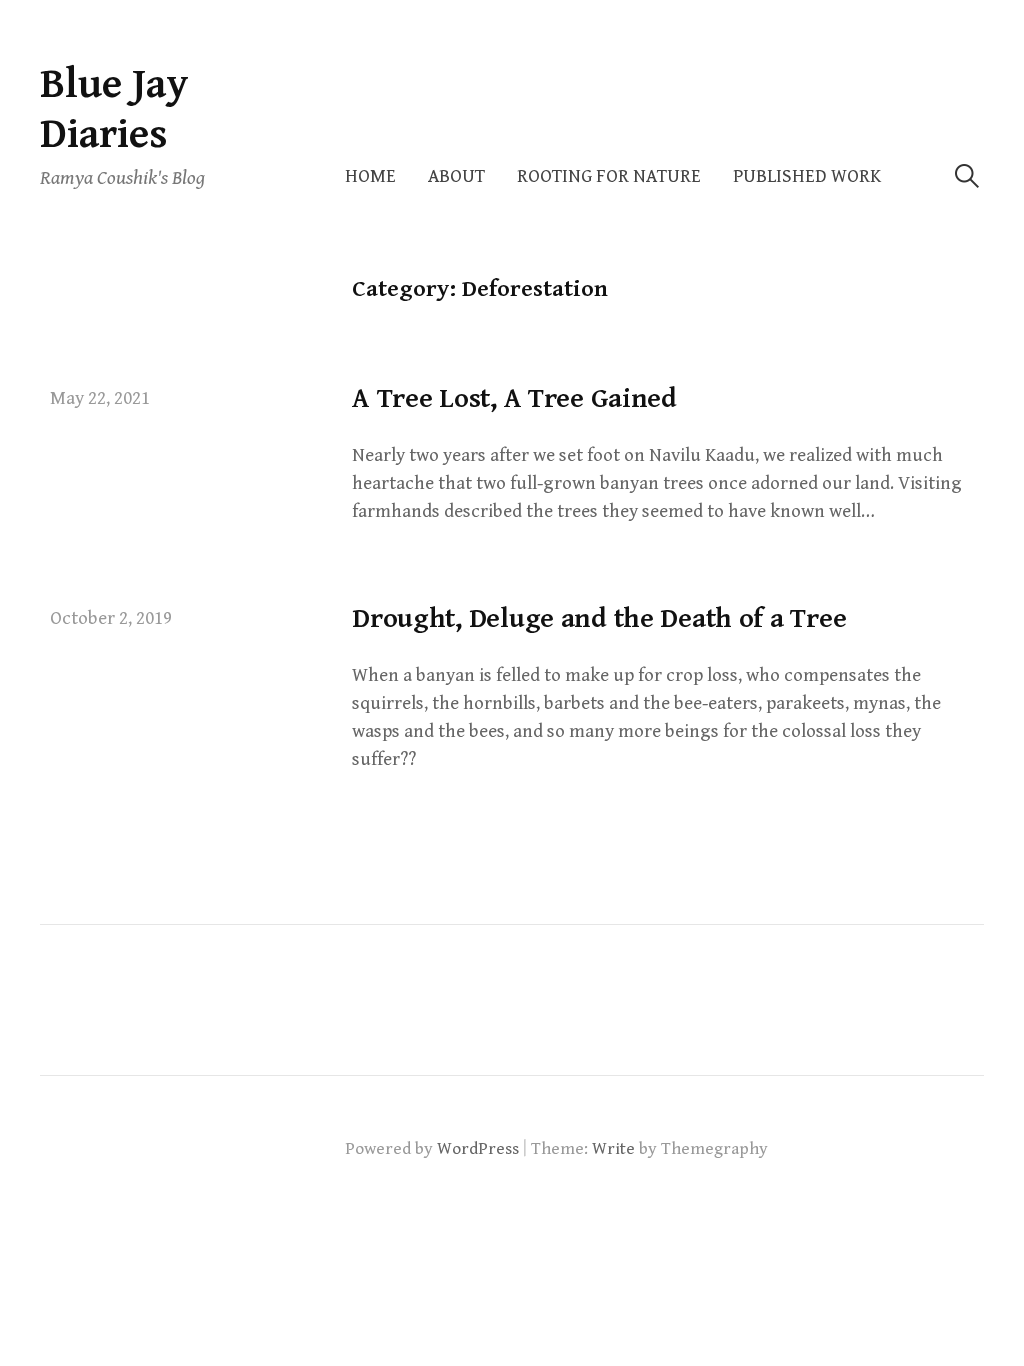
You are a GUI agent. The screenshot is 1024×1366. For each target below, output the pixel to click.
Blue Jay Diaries (114, 109)
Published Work (807, 176)
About (456, 176)
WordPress (478, 1149)
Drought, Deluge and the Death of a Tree (599, 619)
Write (613, 1149)
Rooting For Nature (609, 176)
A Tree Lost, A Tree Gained (514, 399)
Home (370, 176)
